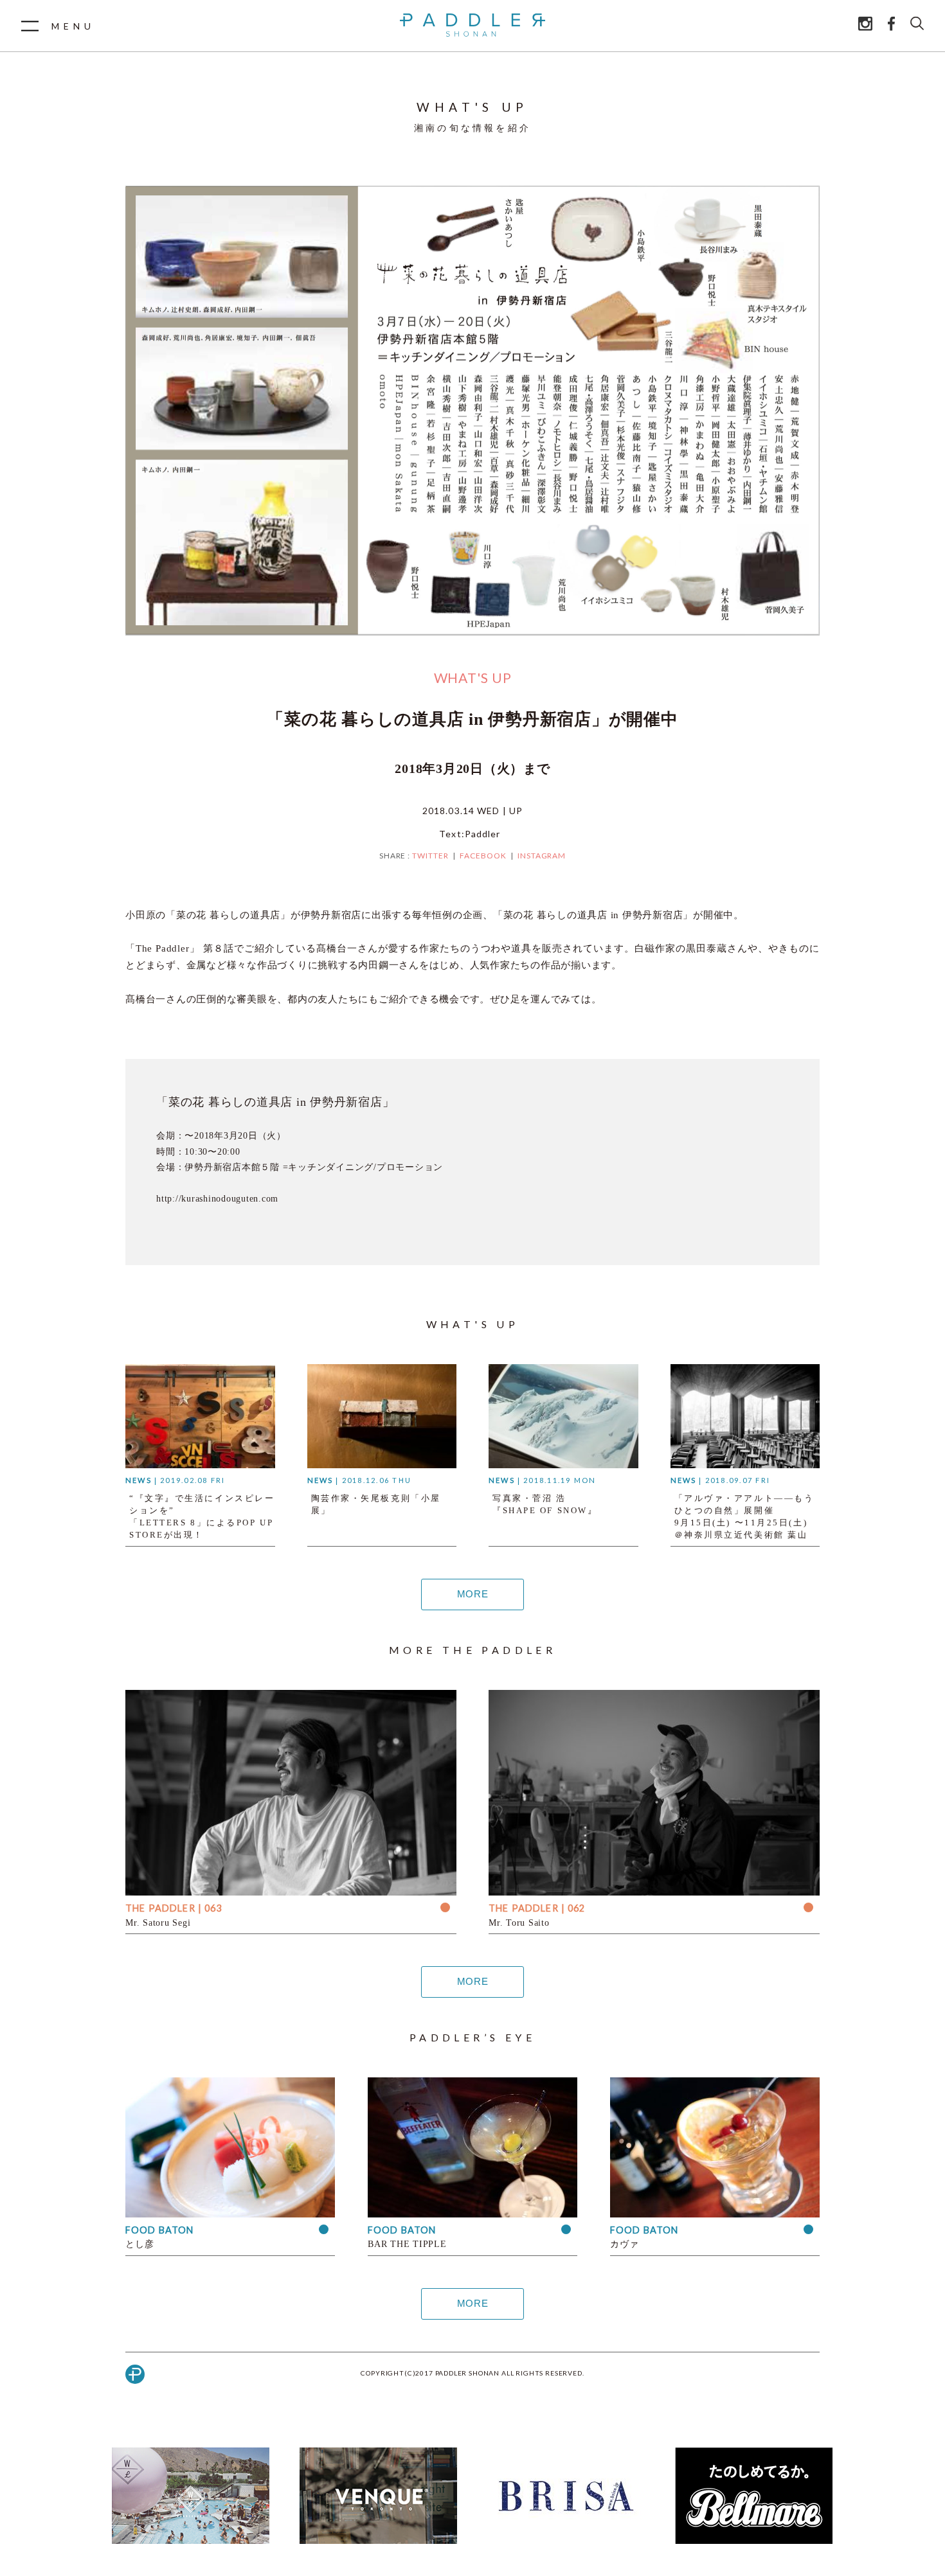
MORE (473, 1594)
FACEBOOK (483, 856)
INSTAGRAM (542, 856)
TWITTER (430, 856)
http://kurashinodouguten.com (217, 1199)
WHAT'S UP (473, 678)
